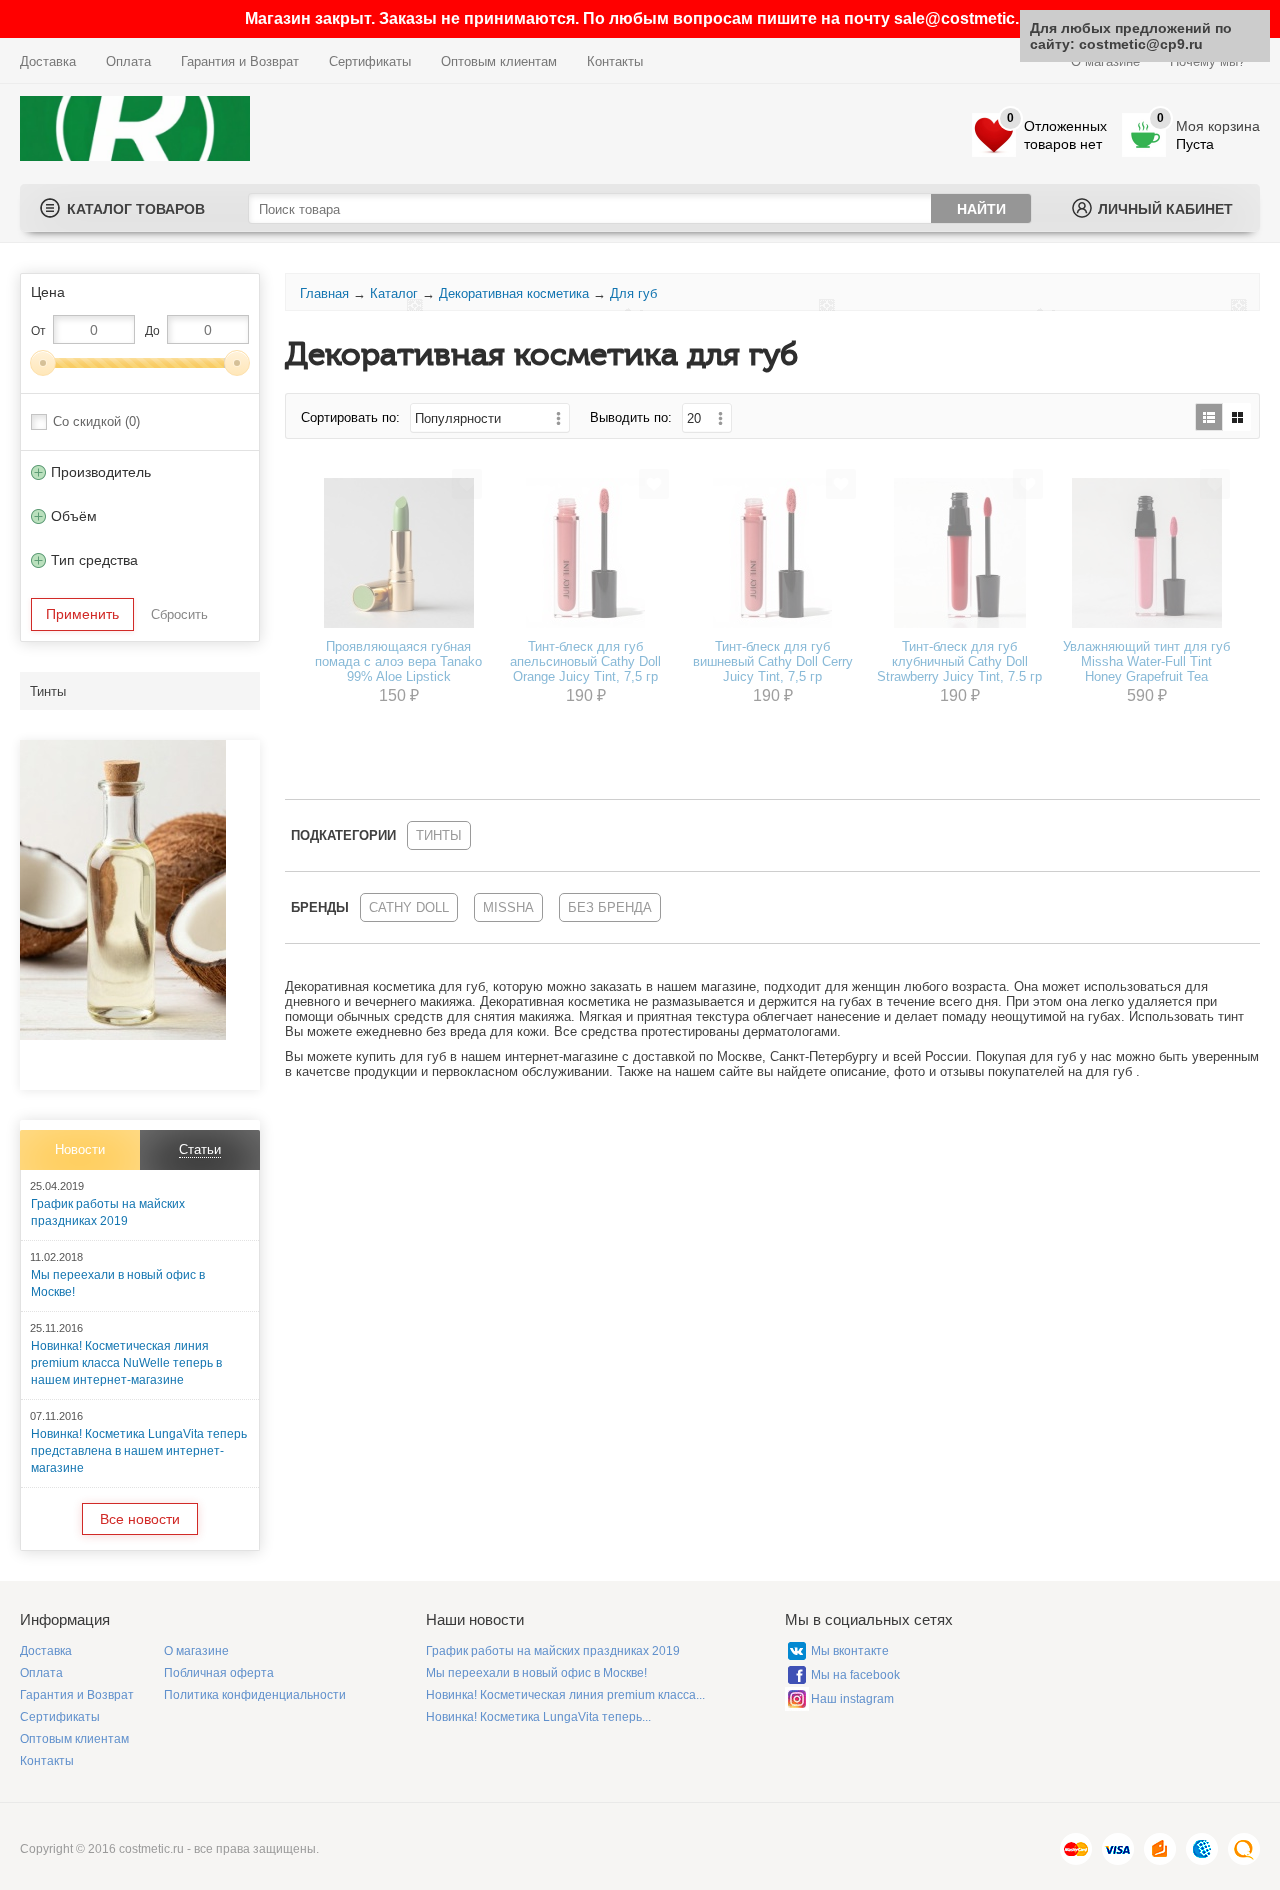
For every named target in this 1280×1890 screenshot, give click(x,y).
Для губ (633, 293)
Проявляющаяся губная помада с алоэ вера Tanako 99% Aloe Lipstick (398, 661)
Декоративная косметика (514, 293)
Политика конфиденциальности (255, 1695)
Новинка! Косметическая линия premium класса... (565, 1695)
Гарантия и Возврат (240, 61)
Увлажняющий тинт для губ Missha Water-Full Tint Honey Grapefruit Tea (1146, 661)
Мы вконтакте (850, 1651)
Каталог (394, 293)
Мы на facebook (855, 1675)
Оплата (128, 61)
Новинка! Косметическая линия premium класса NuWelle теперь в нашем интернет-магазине (126, 1363)
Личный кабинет (1165, 209)
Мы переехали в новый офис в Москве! (536, 1673)
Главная (324, 293)
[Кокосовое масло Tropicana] (123, 1035)
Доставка (48, 61)
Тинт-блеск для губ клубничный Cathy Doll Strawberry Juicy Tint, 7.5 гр (959, 661)
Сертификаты (370, 61)
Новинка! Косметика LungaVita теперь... (538, 1717)
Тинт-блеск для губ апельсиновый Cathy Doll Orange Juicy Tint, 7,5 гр (585, 661)
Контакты (615, 61)
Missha (508, 907)
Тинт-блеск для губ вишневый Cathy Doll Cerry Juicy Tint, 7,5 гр (773, 661)
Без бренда (610, 907)
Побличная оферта (219, 1673)
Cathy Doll (409, 907)
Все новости (140, 1519)
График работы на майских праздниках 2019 (553, 1651)
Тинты (48, 691)
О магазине (196, 1651)
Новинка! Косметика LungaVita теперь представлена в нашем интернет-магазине (139, 1451)
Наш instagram (852, 1699)
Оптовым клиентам (499, 61)
